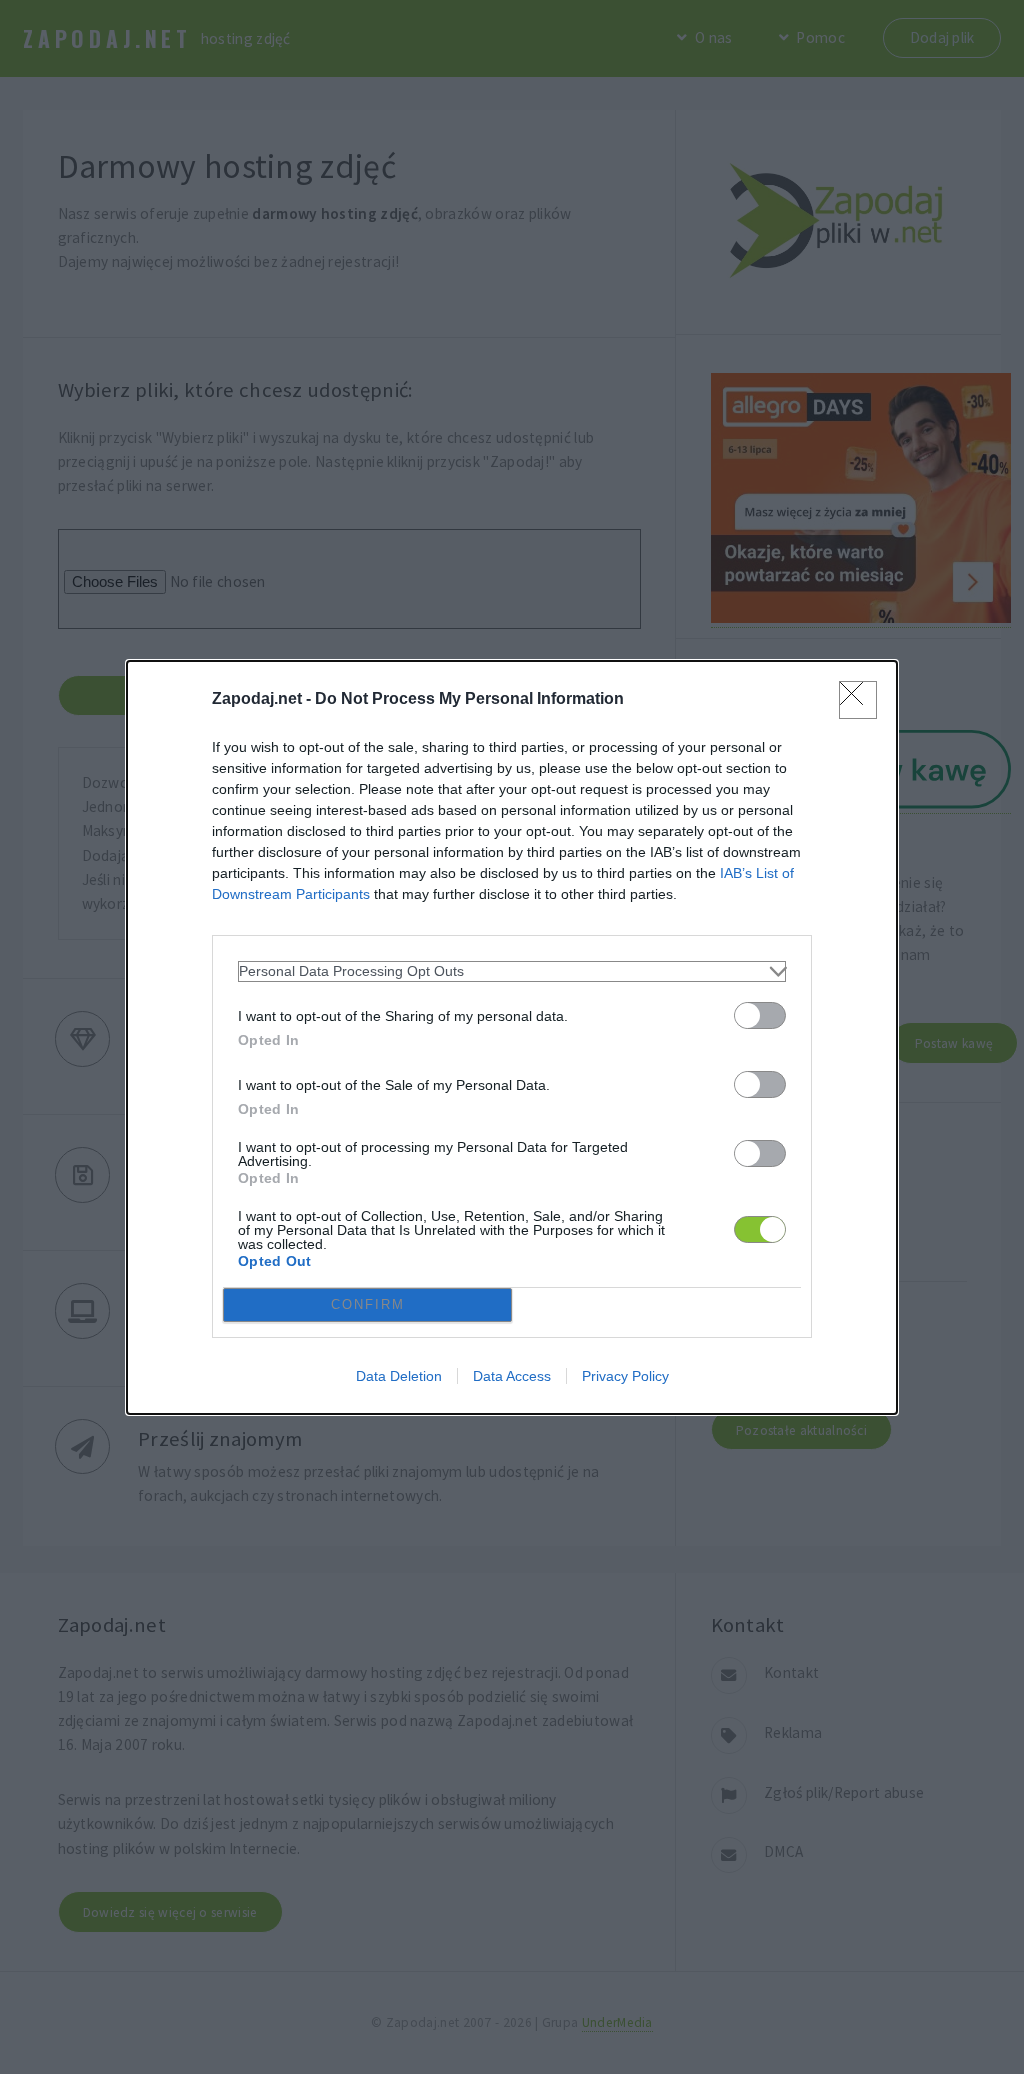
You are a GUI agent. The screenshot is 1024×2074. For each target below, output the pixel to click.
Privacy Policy (625, 1376)
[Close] (858, 700)
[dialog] (512, 1037)
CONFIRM (368, 1304)
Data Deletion (399, 1376)
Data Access (512, 1376)
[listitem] (512, 971)
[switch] (760, 1015)
